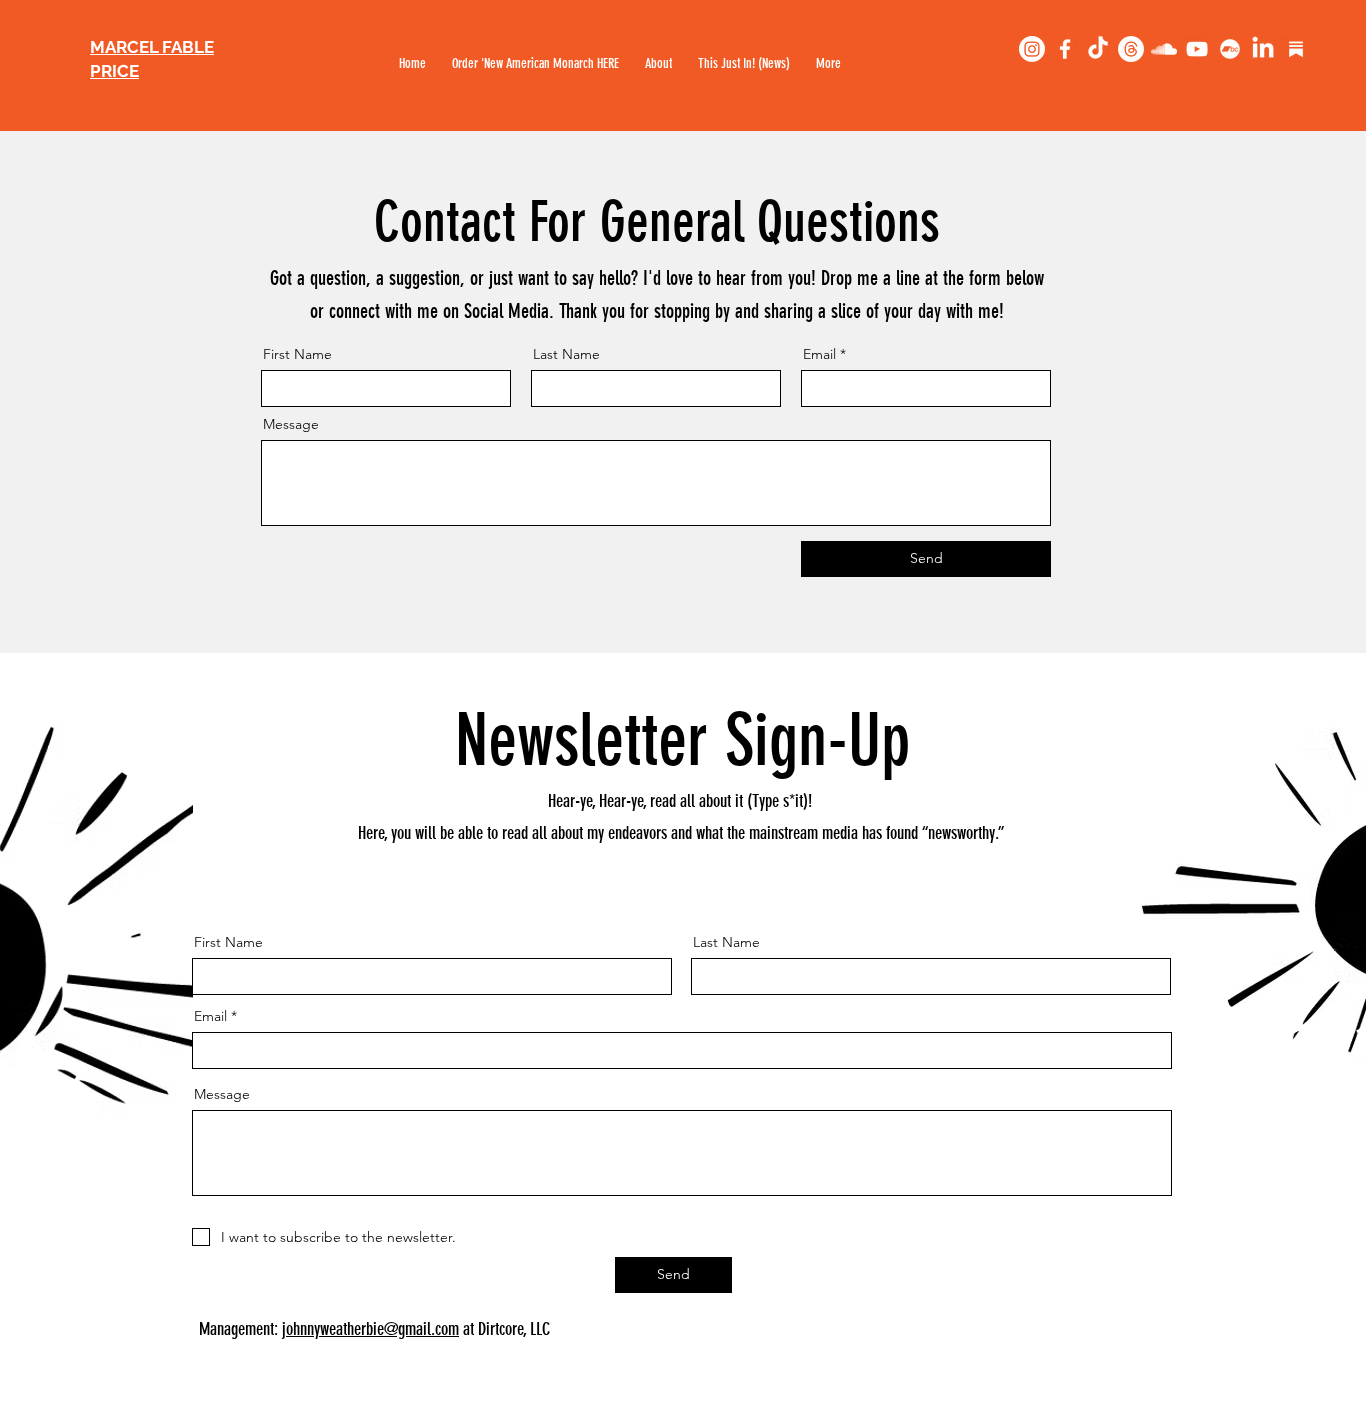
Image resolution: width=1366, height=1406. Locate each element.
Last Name (566, 354)
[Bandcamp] (1230, 49)
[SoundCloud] (1164, 49)
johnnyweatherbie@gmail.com (370, 1329)
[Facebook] (1065, 49)
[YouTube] (1197, 49)
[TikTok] (1098, 49)
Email (819, 354)
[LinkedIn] (1263, 49)
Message (291, 424)
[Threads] (1131, 49)
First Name (297, 354)
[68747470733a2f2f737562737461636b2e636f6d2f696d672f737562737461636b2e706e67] (1296, 49)
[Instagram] (1032, 49)
